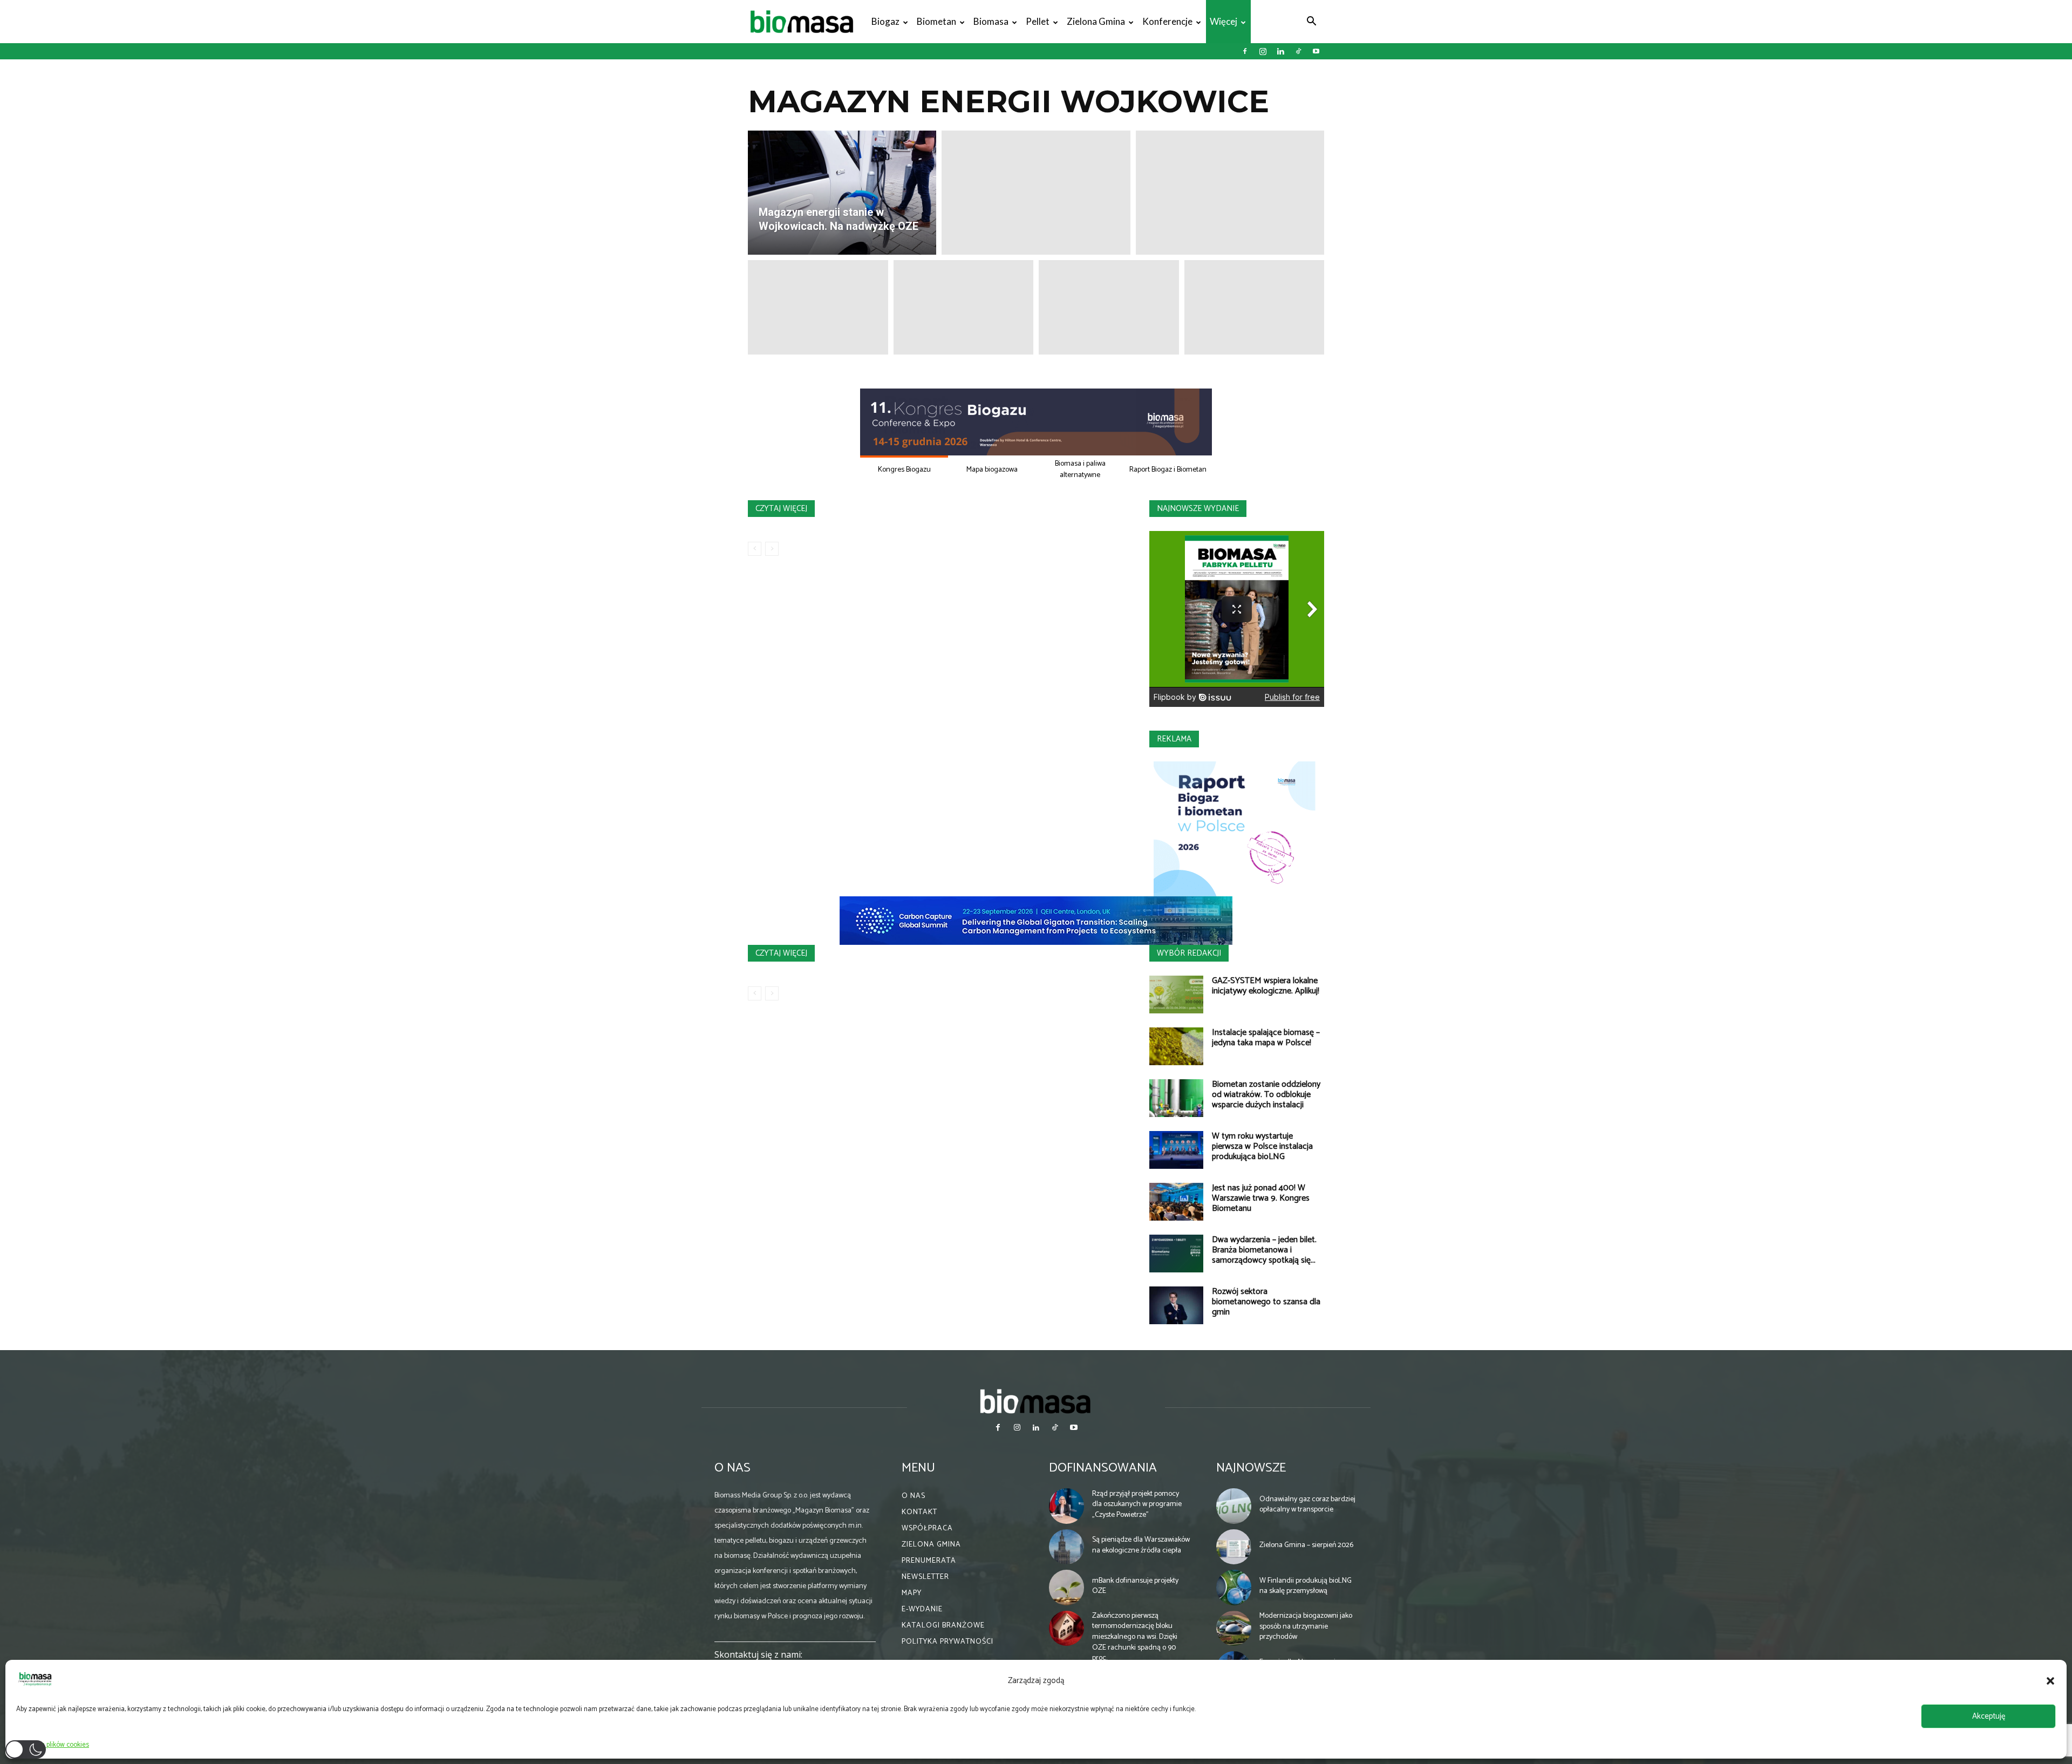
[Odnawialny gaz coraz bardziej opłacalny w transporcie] (1234, 1506)
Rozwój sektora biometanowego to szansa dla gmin (1266, 1302)
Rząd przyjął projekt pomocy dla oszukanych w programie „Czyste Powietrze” (1137, 1504)
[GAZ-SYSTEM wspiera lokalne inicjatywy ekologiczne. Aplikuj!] (1176, 995)
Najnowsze (1251, 1468)
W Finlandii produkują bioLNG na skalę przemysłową (1306, 1586)
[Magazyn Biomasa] (1036, 1401)
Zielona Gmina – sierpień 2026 (1306, 1545)
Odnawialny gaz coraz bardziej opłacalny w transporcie (1307, 1505)
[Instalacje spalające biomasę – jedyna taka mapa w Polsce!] (1176, 1046)
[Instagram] (1263, 51)
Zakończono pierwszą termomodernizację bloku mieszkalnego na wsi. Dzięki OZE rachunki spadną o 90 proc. (1135, 1637)
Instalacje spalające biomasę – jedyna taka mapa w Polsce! (1266, 1038)
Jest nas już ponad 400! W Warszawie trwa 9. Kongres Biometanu (1261, 1198)
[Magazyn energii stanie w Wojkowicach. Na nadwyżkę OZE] (842, 193)
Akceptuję (1989, 1716)
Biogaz (885, 21)
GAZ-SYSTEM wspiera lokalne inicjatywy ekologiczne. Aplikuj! (1266, 986)
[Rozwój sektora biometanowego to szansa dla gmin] (1176, 1305)
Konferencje (1167, 21)
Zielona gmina (1096, 21)
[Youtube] (1316, 51)
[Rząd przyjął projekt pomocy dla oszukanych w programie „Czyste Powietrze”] (1067, 1506)
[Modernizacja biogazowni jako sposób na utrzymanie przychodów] (1234, 1629)
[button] (2050, 1681)
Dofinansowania (1103, 1468)
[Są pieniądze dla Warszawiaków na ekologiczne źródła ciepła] (1067, 1547)
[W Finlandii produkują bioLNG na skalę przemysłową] (1234, 1588)
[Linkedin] (1280, 51)
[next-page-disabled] (772, 549)
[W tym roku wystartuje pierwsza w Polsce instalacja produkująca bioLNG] (1176, 1150)
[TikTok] (1298, 51)
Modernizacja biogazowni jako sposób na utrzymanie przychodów (1306, 1626)
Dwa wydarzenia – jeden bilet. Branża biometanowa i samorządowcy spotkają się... (1264, 1250)
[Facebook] (1245, 51)
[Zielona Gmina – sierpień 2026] (1234, 1547)
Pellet (1038, 21)
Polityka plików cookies (55, 1745)
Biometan (936, 21)
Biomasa (991, 21)
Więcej (1224, 21)
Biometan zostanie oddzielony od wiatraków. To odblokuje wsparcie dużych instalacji (1266, 1095)
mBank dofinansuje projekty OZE (1135, 1586)
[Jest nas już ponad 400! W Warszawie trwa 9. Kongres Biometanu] (1176, 1202)
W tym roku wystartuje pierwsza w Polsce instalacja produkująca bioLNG (1262, 1146)
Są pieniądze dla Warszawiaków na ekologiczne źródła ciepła (1141, 1545)
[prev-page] (755, 549)
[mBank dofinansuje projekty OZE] (1067, 1588)
